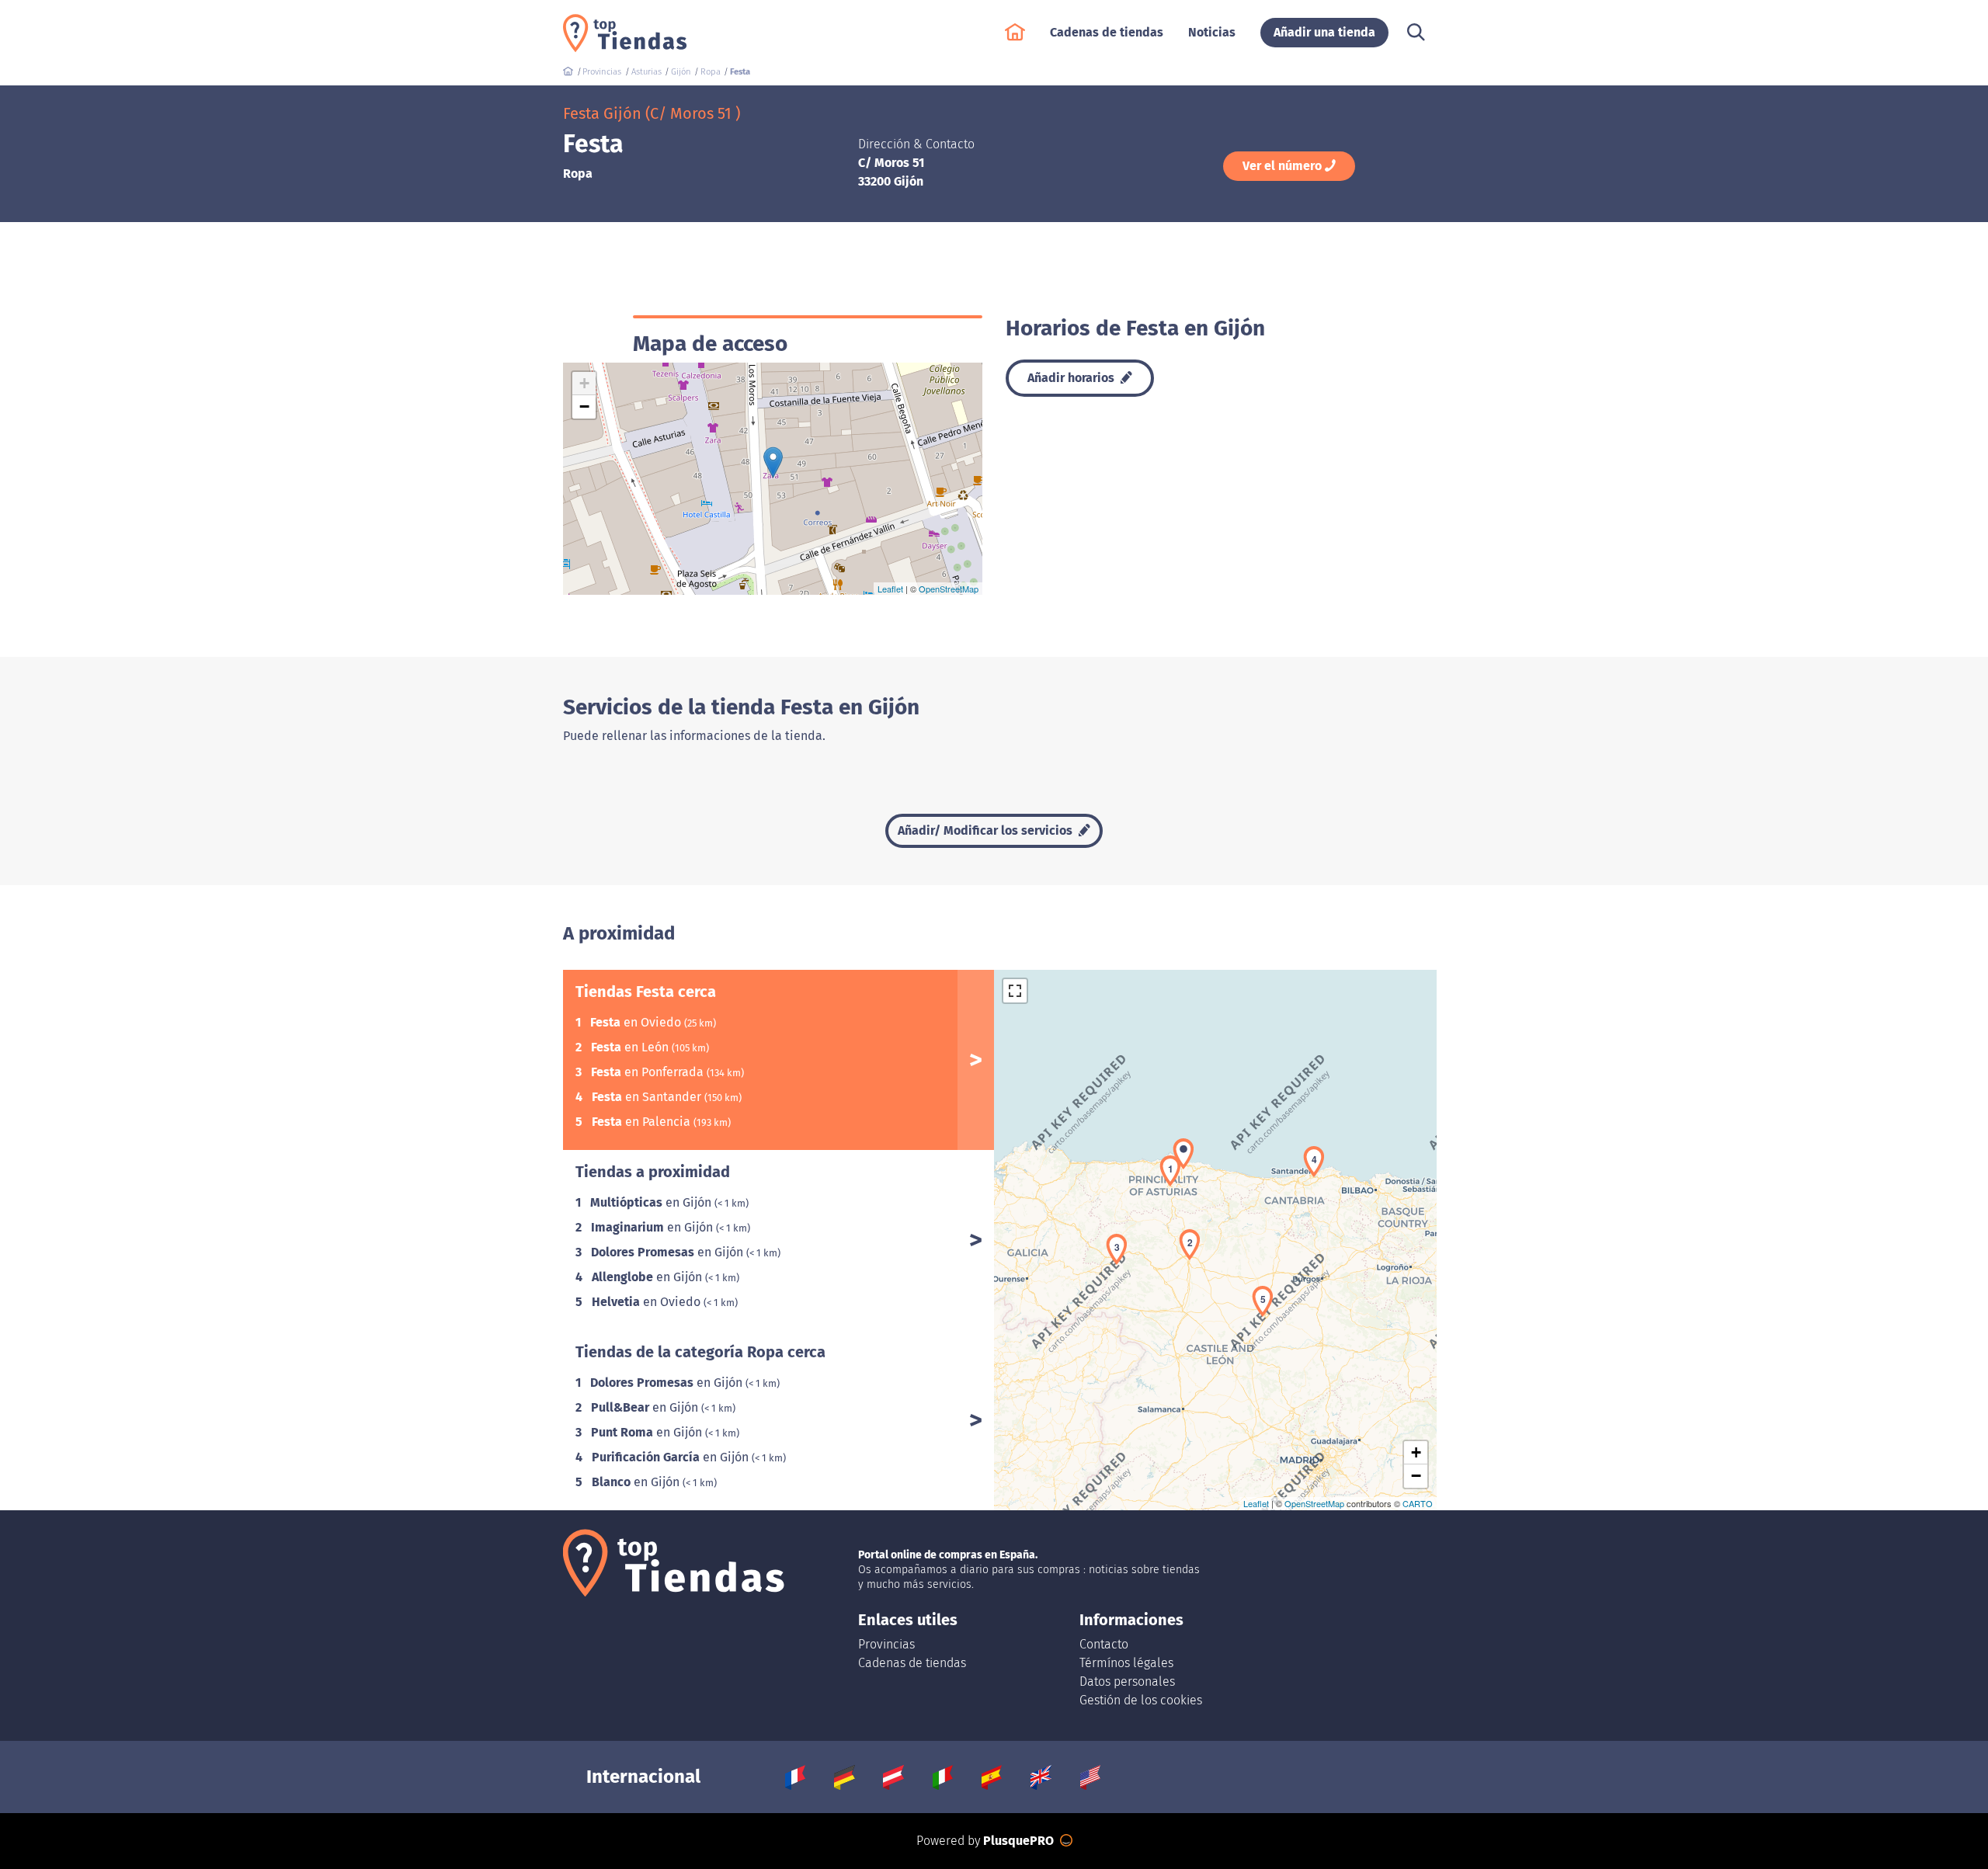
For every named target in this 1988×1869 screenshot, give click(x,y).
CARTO (1418, 1503)
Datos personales (1127, 1681)
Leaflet (890, 589)
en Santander (648, 1097)
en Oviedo (637, 1022)
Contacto (1104, 1644)
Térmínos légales (1126, 1663)
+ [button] (584, 383)
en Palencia (643, 1122)
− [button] (584, 406)
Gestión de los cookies (1141, 1700)
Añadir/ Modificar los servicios (987, 830)
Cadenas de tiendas (912, 1663)
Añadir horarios (1072, 378)
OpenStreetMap (949, 589)
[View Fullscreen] (1015, 991)
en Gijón (652, 1202)
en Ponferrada (649, 1072)
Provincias (886, 1644)
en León (631, 1047)
